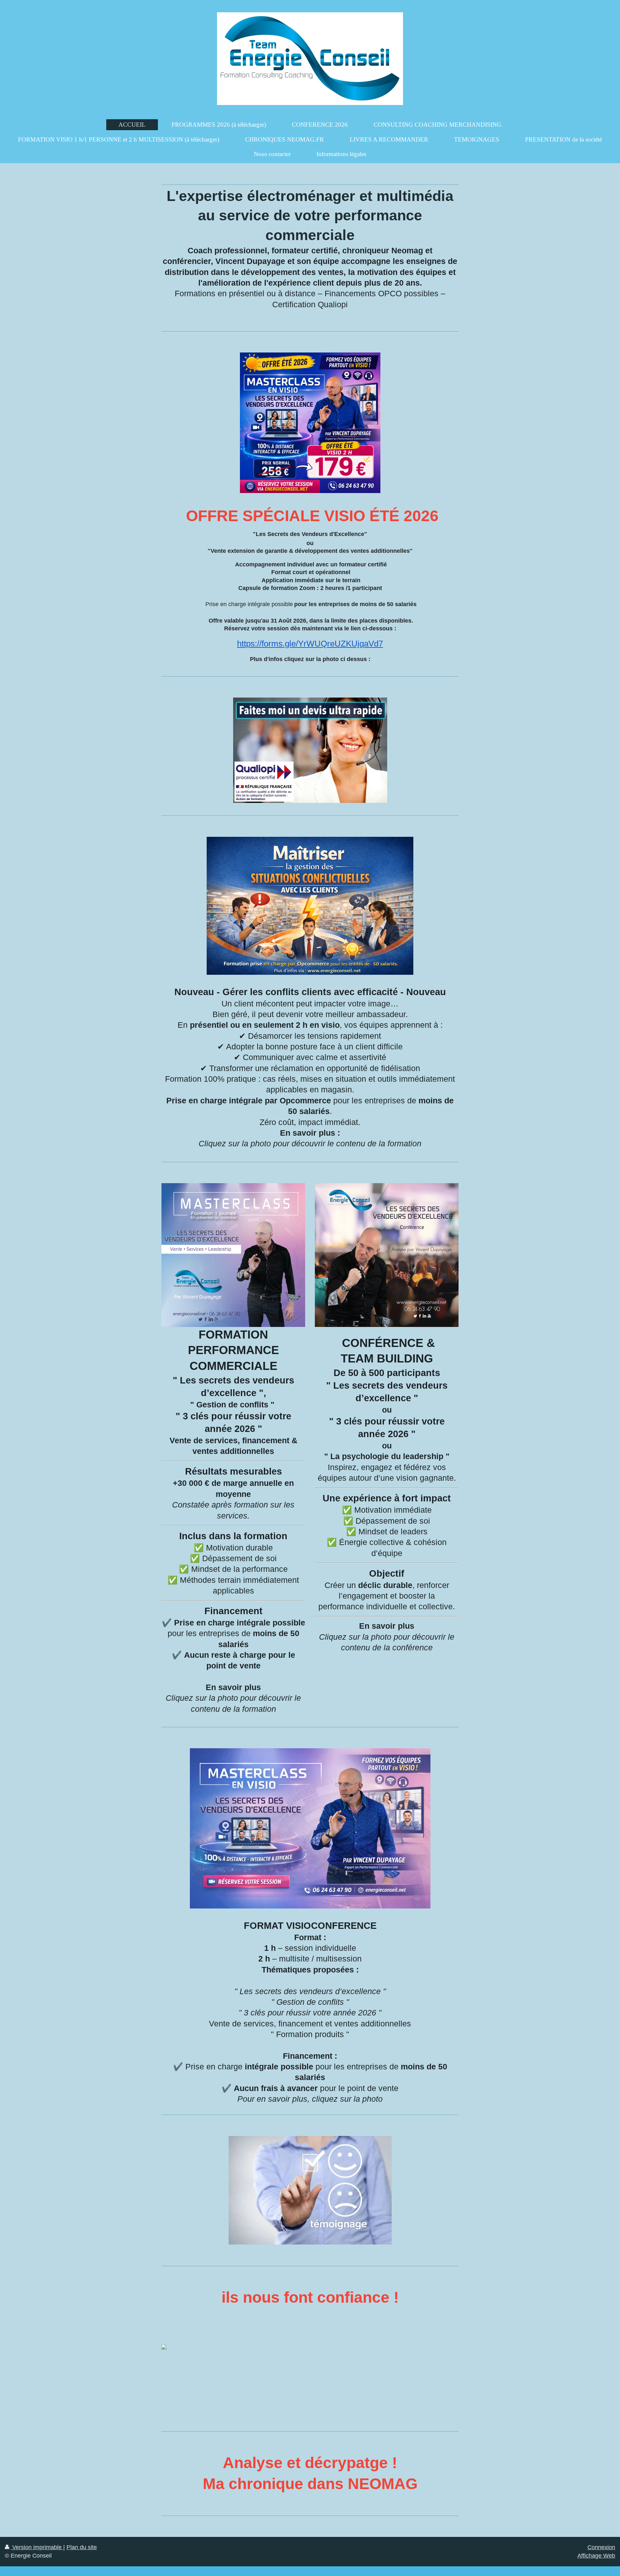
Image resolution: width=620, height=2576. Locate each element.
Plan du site (82, 2547)
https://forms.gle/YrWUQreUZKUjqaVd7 (310, 644)
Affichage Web (596, 2556)
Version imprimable (37, 2547)
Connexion (601, 2547)
